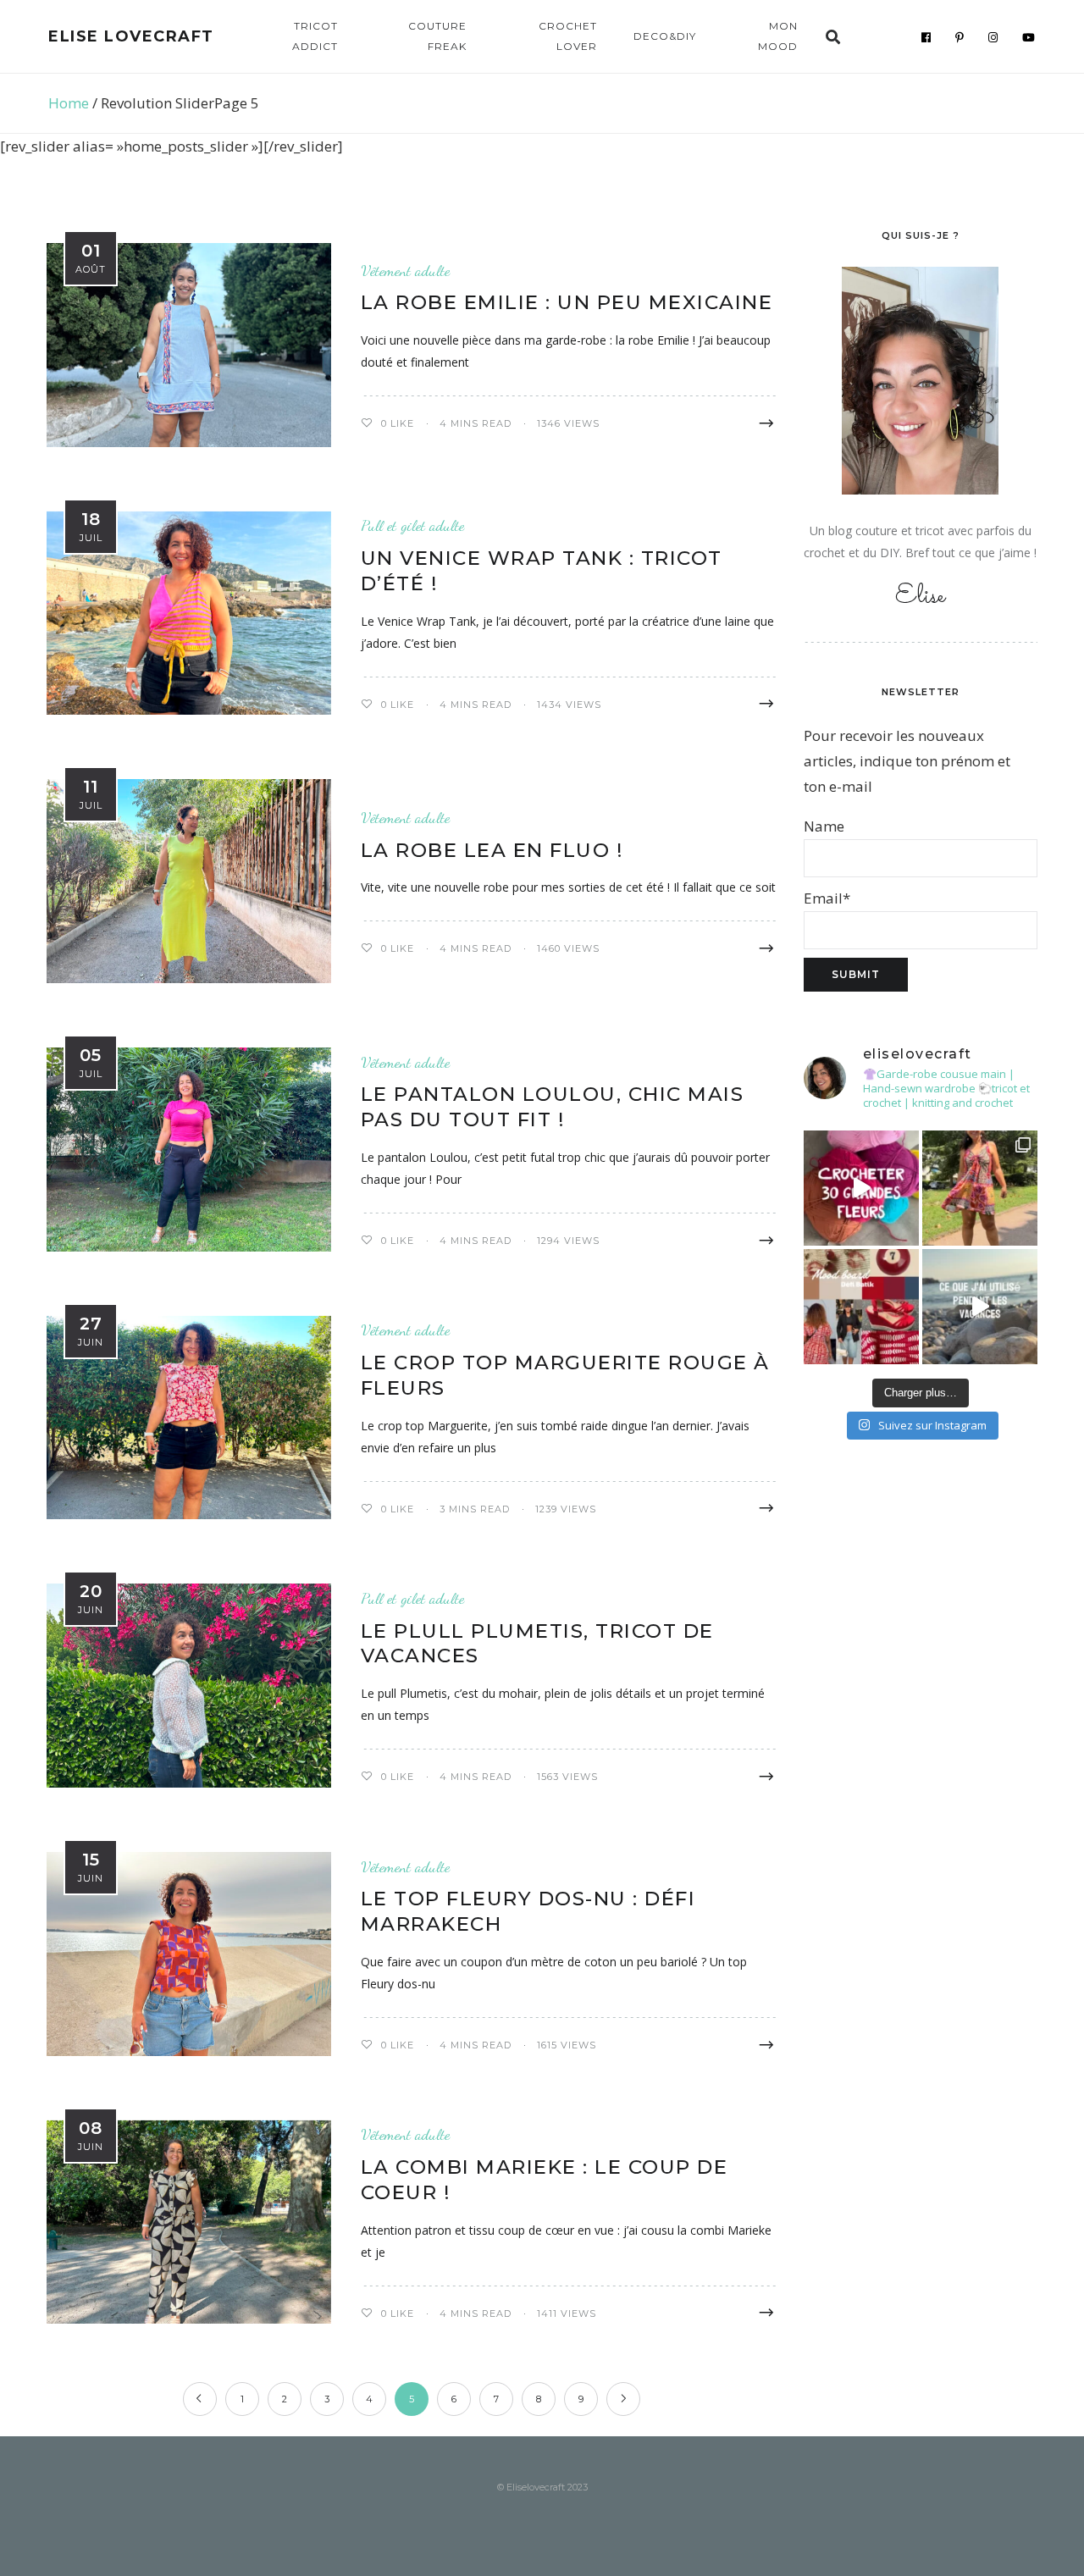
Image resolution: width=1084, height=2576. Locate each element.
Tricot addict (315, 36)
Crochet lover (568, 36)
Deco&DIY (665, 36)
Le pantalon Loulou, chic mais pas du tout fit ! (553, 1107)
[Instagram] (993, 37)
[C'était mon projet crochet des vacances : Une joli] (861, 1188)
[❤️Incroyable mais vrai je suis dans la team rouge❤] (861, 1307)
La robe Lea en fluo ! (492, 850)
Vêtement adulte (405, 271)
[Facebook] (926, 37)
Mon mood (778, 36)
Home (69, 103)
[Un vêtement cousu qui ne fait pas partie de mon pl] (980, 1188)
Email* (827, 898)
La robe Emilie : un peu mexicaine (567, 302)
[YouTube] (1029, 37)
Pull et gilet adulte (412, 525)
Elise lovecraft (131, 36)
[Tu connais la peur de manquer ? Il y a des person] (980, 1307)
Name (824, 826)
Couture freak (437, 36)
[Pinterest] (960, 37)
